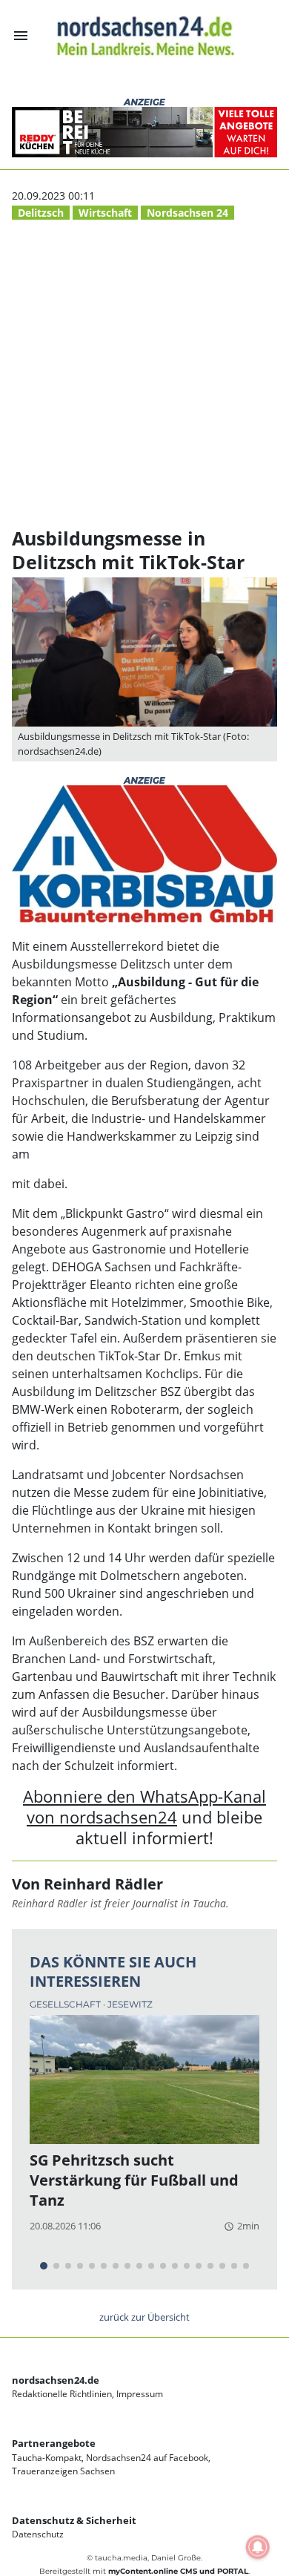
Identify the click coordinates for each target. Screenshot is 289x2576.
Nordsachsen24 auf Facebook (147, 2458)
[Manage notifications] (258, 2547)
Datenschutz (38, 2534)
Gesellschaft (66, 2004)
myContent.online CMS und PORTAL (178, 2571)
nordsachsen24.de (56, 2380)
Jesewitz (130, 2004)
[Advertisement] (144, 375)
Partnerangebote (54, 2443)
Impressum (140, 2394)
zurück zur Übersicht (144, 2317)
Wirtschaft (105, 213)
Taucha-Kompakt (47, 2458)
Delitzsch (41, 213)
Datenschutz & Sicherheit (74, 2520)
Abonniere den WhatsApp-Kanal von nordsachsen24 (144, 1807)
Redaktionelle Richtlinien (62, 2394)
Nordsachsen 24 (187, 213)
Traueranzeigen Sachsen (63, 2471)
